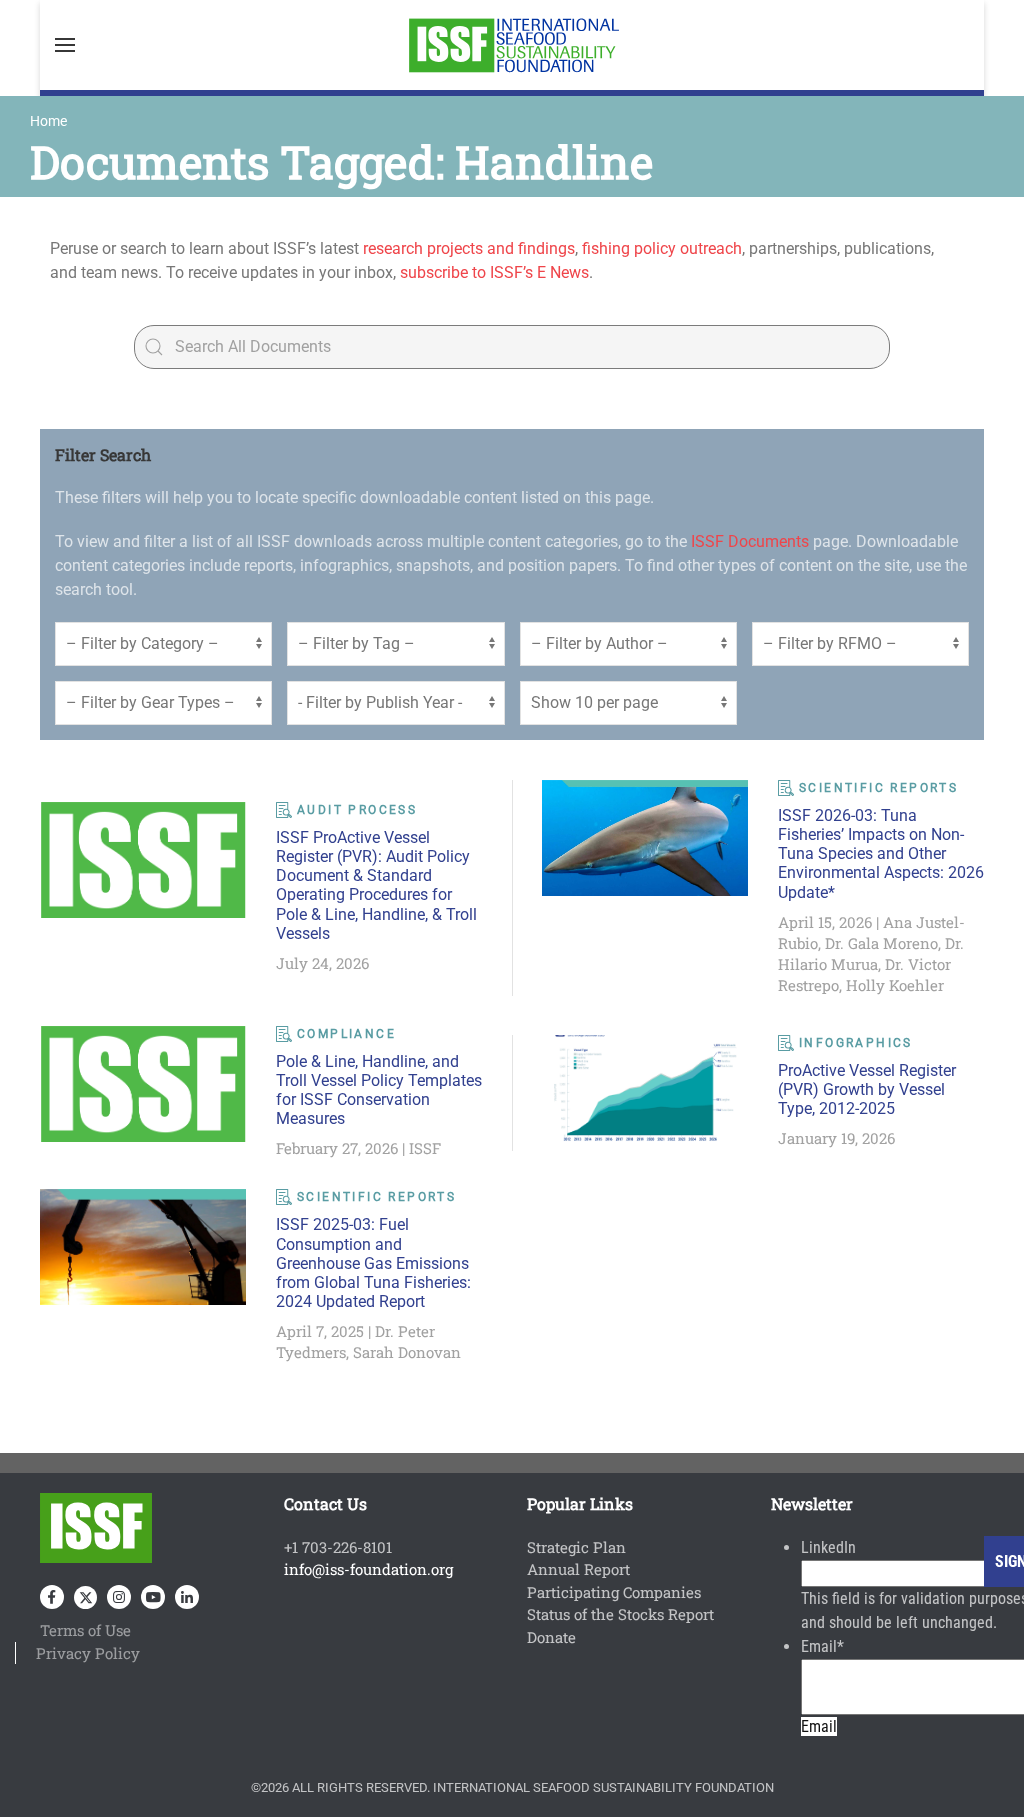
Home (48, 121)
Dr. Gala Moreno (881, 943)
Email (822, 1646)
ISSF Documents (750, 541)
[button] (65, 45)
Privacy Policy (88, 1653)
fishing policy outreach (662, 248)
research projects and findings (469, 248)
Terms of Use (85, 1630)
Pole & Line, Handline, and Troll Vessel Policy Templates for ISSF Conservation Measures (379, 1090)
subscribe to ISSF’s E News (494, 272)
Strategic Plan (576, 1547)
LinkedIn (828, 1547)
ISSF (425, 1148)
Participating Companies (614, 1592)
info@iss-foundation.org (368, 1569)
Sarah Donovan (407, 1352)
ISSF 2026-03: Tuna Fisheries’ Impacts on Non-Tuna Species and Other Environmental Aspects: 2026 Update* (881, 854)
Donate (551, 1637)
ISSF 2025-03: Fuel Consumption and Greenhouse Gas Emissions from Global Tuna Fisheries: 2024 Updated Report (373, 1263)
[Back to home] (512, 45)
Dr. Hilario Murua (871, 953)
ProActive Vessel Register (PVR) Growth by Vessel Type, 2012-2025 (867, 1089)
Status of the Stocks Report (620, 1614)
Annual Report (578, 1569)
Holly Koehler (895, 985)
